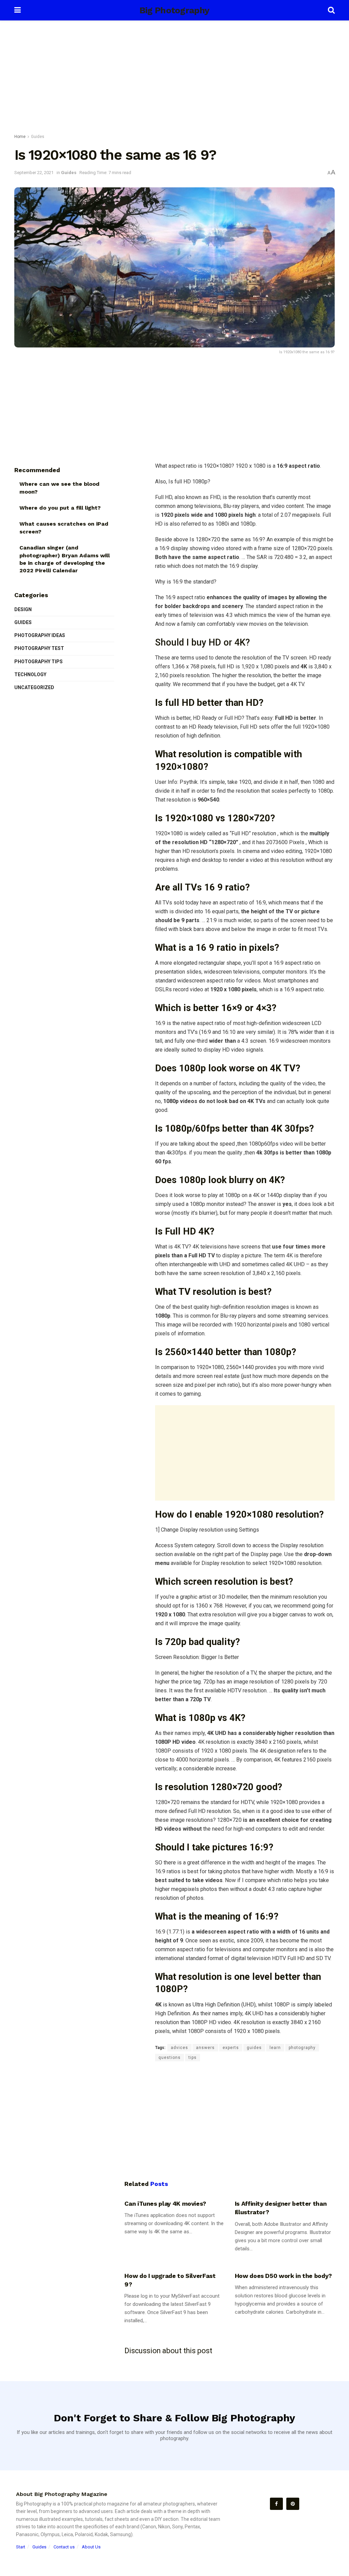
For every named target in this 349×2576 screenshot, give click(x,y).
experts (231, 2048)
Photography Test (39, 648)
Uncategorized (34, 687)
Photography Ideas (40, 635)
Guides (38, 137)
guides (254, 2048)
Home (20, 137)
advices (179, 2048)
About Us (91, 2547)
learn (275, 2048)
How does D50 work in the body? (283, 2276)
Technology (30, 674)
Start (21, 2547)
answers (205, 2048)
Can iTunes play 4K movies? (165, 2203)
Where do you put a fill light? (60, 508)
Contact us (64, 2547)
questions (170, 2058)
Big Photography (174, 10)
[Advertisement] (174, 78)
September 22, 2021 (34, 173)
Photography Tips (39, 662)
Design (23, 609)
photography (302, 2048)
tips (193, 2058)
